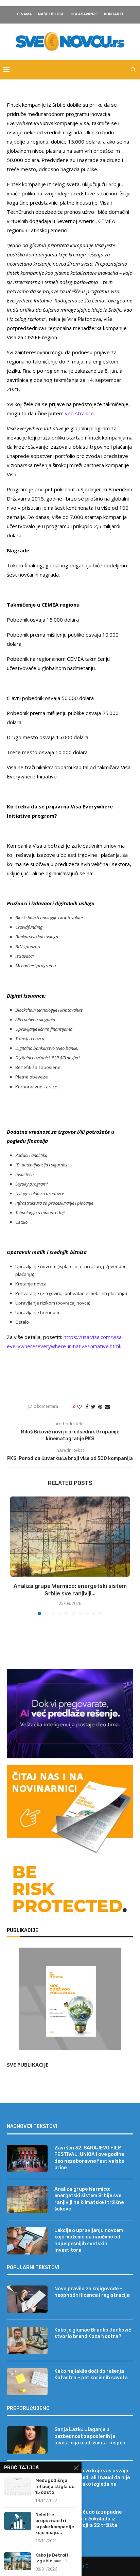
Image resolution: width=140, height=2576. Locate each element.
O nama (24, 14)
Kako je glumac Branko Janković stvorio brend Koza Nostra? (93, 2333)
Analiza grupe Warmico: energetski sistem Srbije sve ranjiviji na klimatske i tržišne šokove (89, 2199)
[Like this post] (80, 1407)
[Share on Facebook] (87, 1407)
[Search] (133, 70)
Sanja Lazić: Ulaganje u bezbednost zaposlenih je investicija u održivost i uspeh (90, 2436)
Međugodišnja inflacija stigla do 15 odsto (55, 2486)
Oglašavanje (84, 14)
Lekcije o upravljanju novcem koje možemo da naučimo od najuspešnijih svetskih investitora (89, 2240)
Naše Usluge (51, 14)
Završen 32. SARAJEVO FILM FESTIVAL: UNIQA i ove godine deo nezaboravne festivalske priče (89, 2158)
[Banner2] (70, 1714)
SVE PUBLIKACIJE (28, 2065)
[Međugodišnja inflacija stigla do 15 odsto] (18, 2486)
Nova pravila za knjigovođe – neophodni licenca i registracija (92, 2292)
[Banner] (70, 1891)
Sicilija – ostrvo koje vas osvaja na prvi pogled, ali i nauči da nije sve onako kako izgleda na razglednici (92, 2481)
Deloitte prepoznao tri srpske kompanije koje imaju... (55, 2524)
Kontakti (113, 14)
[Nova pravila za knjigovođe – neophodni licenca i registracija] (27, 2299)
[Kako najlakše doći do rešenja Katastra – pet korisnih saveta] (27, 2382)
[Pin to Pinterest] (100, 1407)
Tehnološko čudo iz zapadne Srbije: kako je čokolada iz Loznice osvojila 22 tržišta (88, 2519)
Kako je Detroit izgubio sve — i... (54, 2558)
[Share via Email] (107, 1407)
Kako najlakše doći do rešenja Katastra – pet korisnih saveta (91, 2375)
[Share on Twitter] (93, 1407)
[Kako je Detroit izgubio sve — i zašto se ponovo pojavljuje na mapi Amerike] (18, 2561)
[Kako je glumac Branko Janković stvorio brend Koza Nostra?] (27, 2340)
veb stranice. (80, 413)
